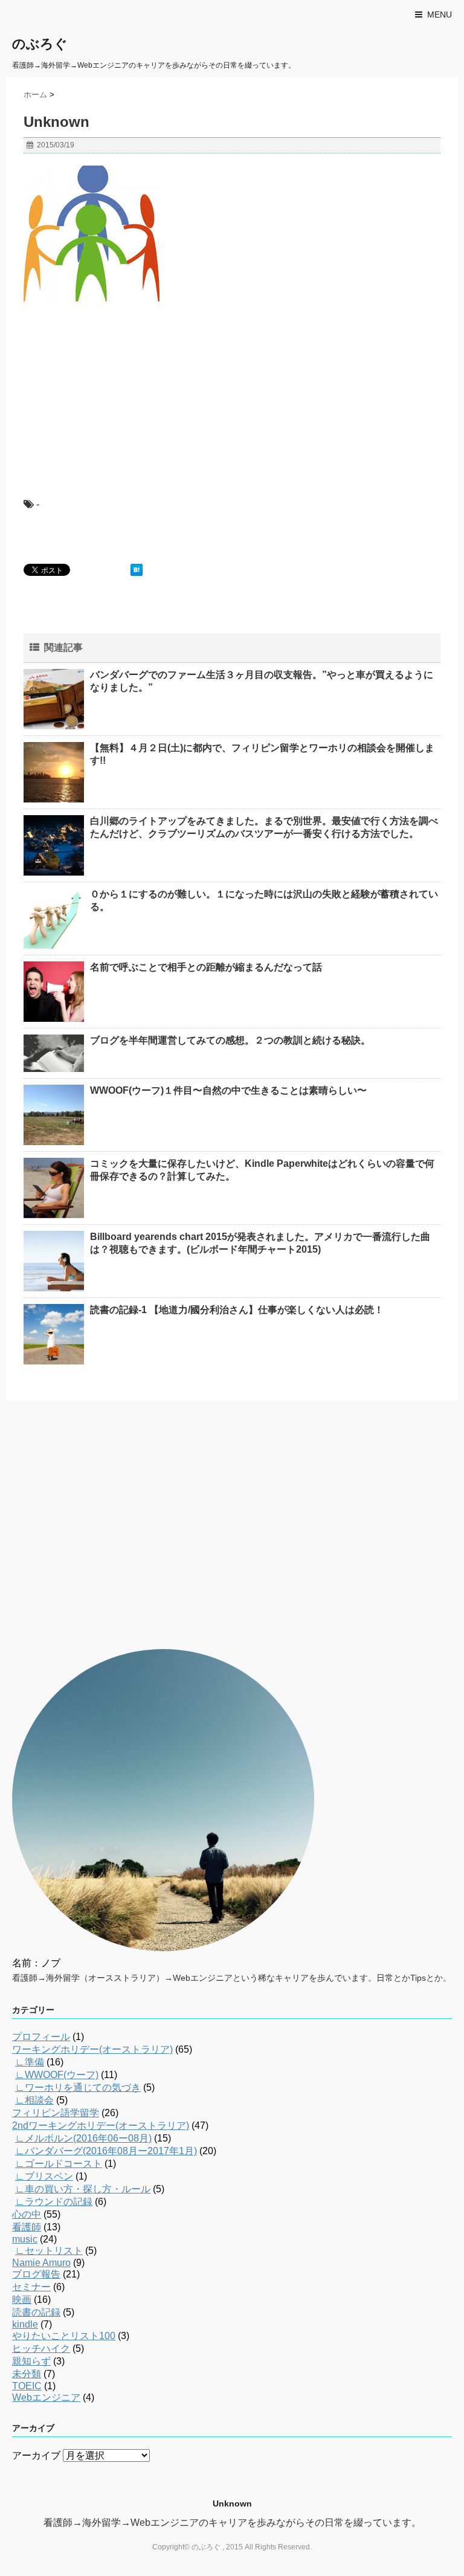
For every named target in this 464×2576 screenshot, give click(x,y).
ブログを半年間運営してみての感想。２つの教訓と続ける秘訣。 (230, 1040)
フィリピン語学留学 (56, 2113)
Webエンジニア (46, 2397)
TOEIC (27, 2386)
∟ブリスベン (44, 2176)
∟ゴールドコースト (59, 2164)
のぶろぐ (40, 44)
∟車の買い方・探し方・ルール (83, 2189)
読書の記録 (36, 2312)
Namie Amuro (41, 2263)
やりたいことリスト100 (64, 2336)
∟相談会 (34, 2100)
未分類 (27, 2374)
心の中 (27, 2214)
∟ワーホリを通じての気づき (78, 2087)
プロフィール (41, 2037)
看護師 (27, 2227)
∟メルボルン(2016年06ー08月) (83, 2138)
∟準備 (30, 2062)
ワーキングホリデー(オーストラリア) (92, 2049)
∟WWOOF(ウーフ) (57, 2075)
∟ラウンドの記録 (54, 2202)
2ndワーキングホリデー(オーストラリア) (101, 2126)
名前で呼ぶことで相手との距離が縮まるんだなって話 (206, 967)
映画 (22, 2300)
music (25, 2239)
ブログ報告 (36, 2274)
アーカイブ (36, 2455)
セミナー (31, 2287)
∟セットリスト (49, 2251)
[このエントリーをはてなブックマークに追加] (137, 570)
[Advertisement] (114, 389)
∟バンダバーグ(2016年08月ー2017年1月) (106, 2151)
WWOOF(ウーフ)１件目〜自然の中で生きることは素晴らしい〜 (228, 1090)
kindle (25, 2324)
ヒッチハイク (41, 2348)
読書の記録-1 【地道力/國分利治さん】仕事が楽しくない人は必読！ (237, 1310)
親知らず (31, 2361)
